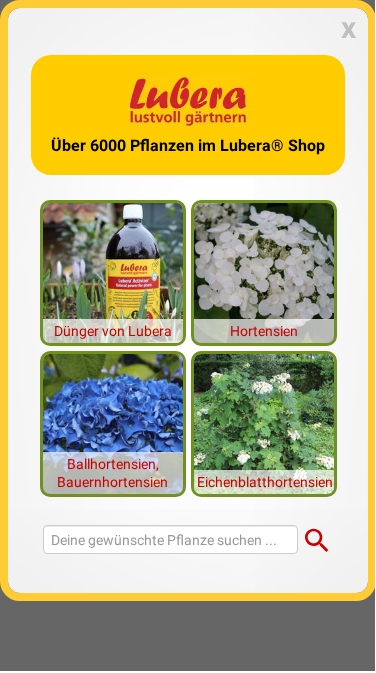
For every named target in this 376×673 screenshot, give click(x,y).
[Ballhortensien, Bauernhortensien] (113, 422)
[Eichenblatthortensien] (264, 422)
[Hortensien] (264, 271)
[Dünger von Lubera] (113, 271)
